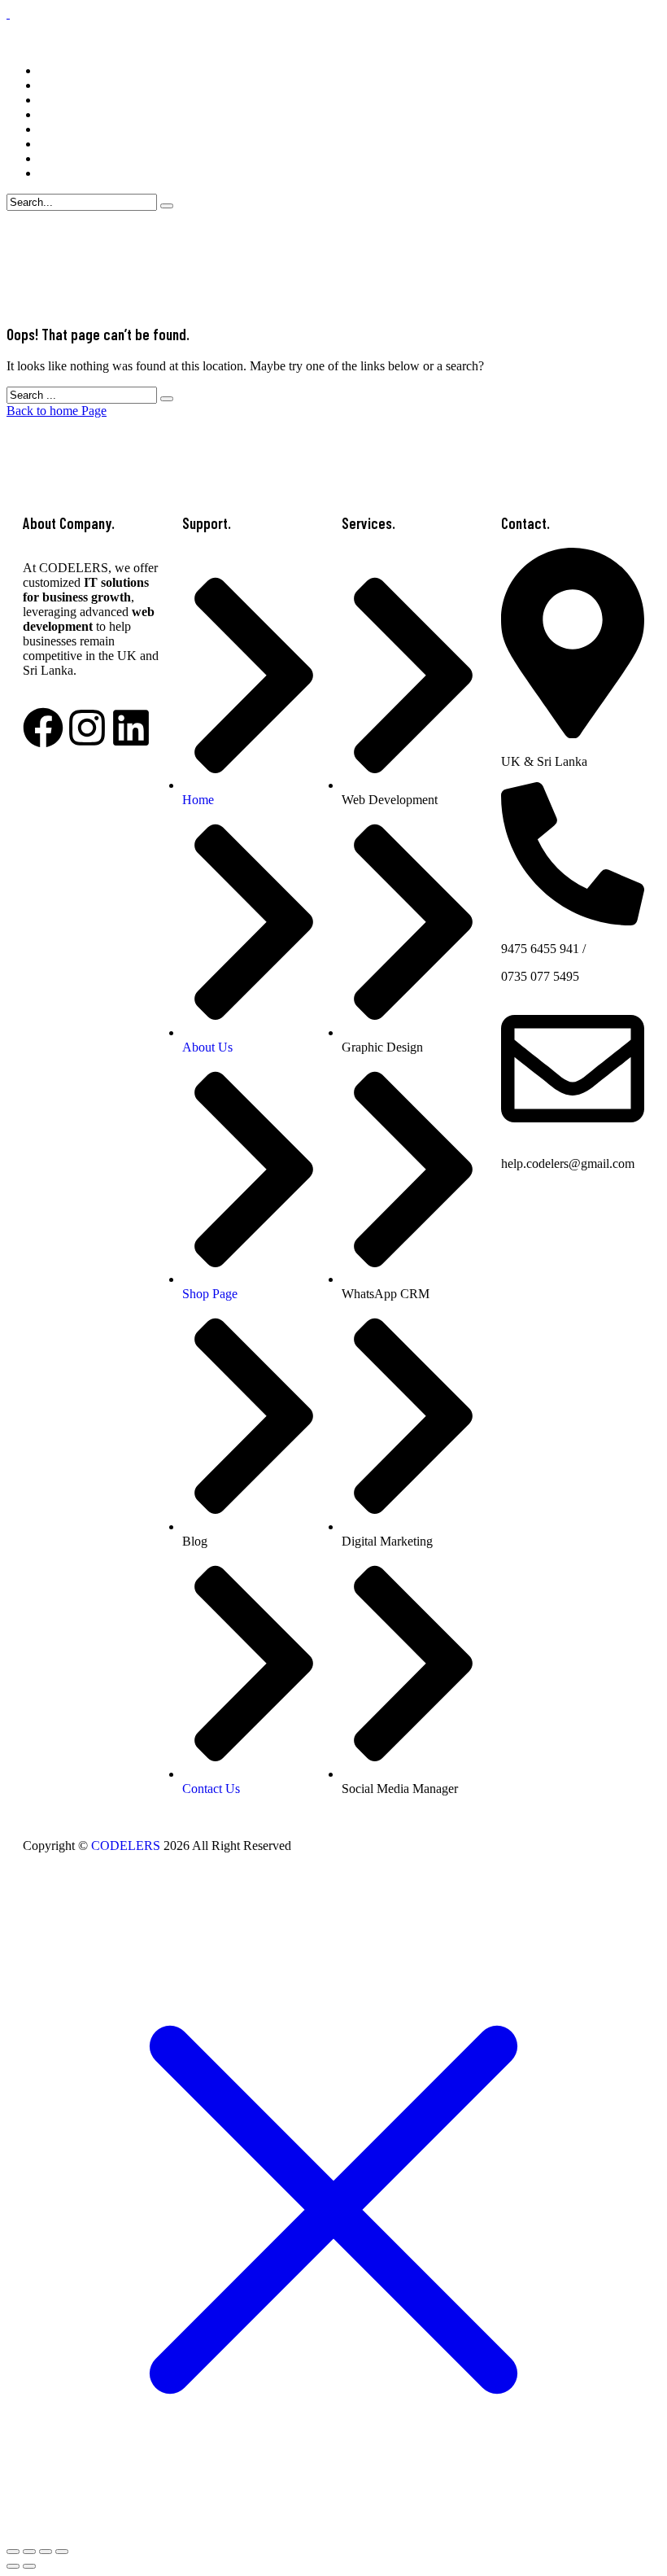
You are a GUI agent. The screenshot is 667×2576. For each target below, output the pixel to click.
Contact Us (68, 173)
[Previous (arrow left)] (13, 2566)
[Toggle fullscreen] (46, 2552)
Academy (64, 100)
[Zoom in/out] (62, 2552)
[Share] (29, 2552)
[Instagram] (87, 728)
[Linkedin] (131, 728)
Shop (52, 114)
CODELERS (126, 1846)
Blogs (54, 144)
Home (55, 70)
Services (61, 85)
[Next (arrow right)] (29, 2566)
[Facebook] (43, 728)
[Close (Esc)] (13, 2552)
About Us (64, 158)
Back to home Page (57, 411)
